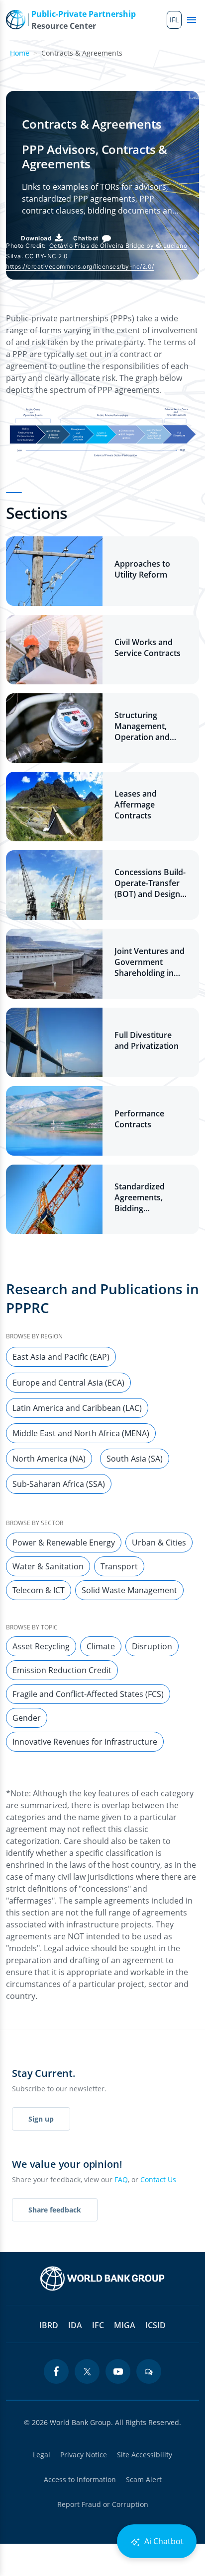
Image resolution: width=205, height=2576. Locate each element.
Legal (42, 2455)
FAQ (121, 2179)
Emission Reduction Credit (62, 1670)
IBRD (49, 2325)
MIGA (125, 2325)
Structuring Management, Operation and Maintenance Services (142, 726)
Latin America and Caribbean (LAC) (77, 1408)
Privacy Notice (84, 2455)
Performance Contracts (139, 1119)
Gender (27, 1718)
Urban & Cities (159, 1543)
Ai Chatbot (163, 2541)
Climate (101, 1646)
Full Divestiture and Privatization (147, 1040)
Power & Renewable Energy (64, 1543)
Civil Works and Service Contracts (148, 648)
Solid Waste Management (129, 1590)
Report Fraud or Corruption (103, 2504)
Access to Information (80, 2479)
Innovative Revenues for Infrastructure (85, 1742)
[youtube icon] (118, 2371)
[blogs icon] (149, 2371)
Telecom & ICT (39, 1590)
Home (20, 53)
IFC (98, 2325)
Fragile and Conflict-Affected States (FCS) (88, 1694)
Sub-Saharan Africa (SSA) (59, 1484)
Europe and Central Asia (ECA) (68, 1383)
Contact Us (158, 2179)
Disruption (152, 1646)
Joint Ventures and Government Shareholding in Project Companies (150, 962)
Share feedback (55, 2210)
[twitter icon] (87, 2371)
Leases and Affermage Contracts (136, 805)
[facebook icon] (56, 2371)
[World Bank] (102, 2279)
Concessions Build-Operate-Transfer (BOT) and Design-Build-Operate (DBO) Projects (150, 883)
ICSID (155, 2325)
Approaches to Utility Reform (142, 569)
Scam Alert (144, 2479)
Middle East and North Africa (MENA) (81, 1433)
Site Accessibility (145, 2455)
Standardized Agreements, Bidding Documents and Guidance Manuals (150, 1197)
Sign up (41, 2119)
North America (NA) (49, 1459)
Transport (119, 1566)
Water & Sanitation (48, 1566)
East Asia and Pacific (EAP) (61, 1357)
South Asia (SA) (135, 1459)
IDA (75, 2325)
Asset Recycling (41, 1646)
